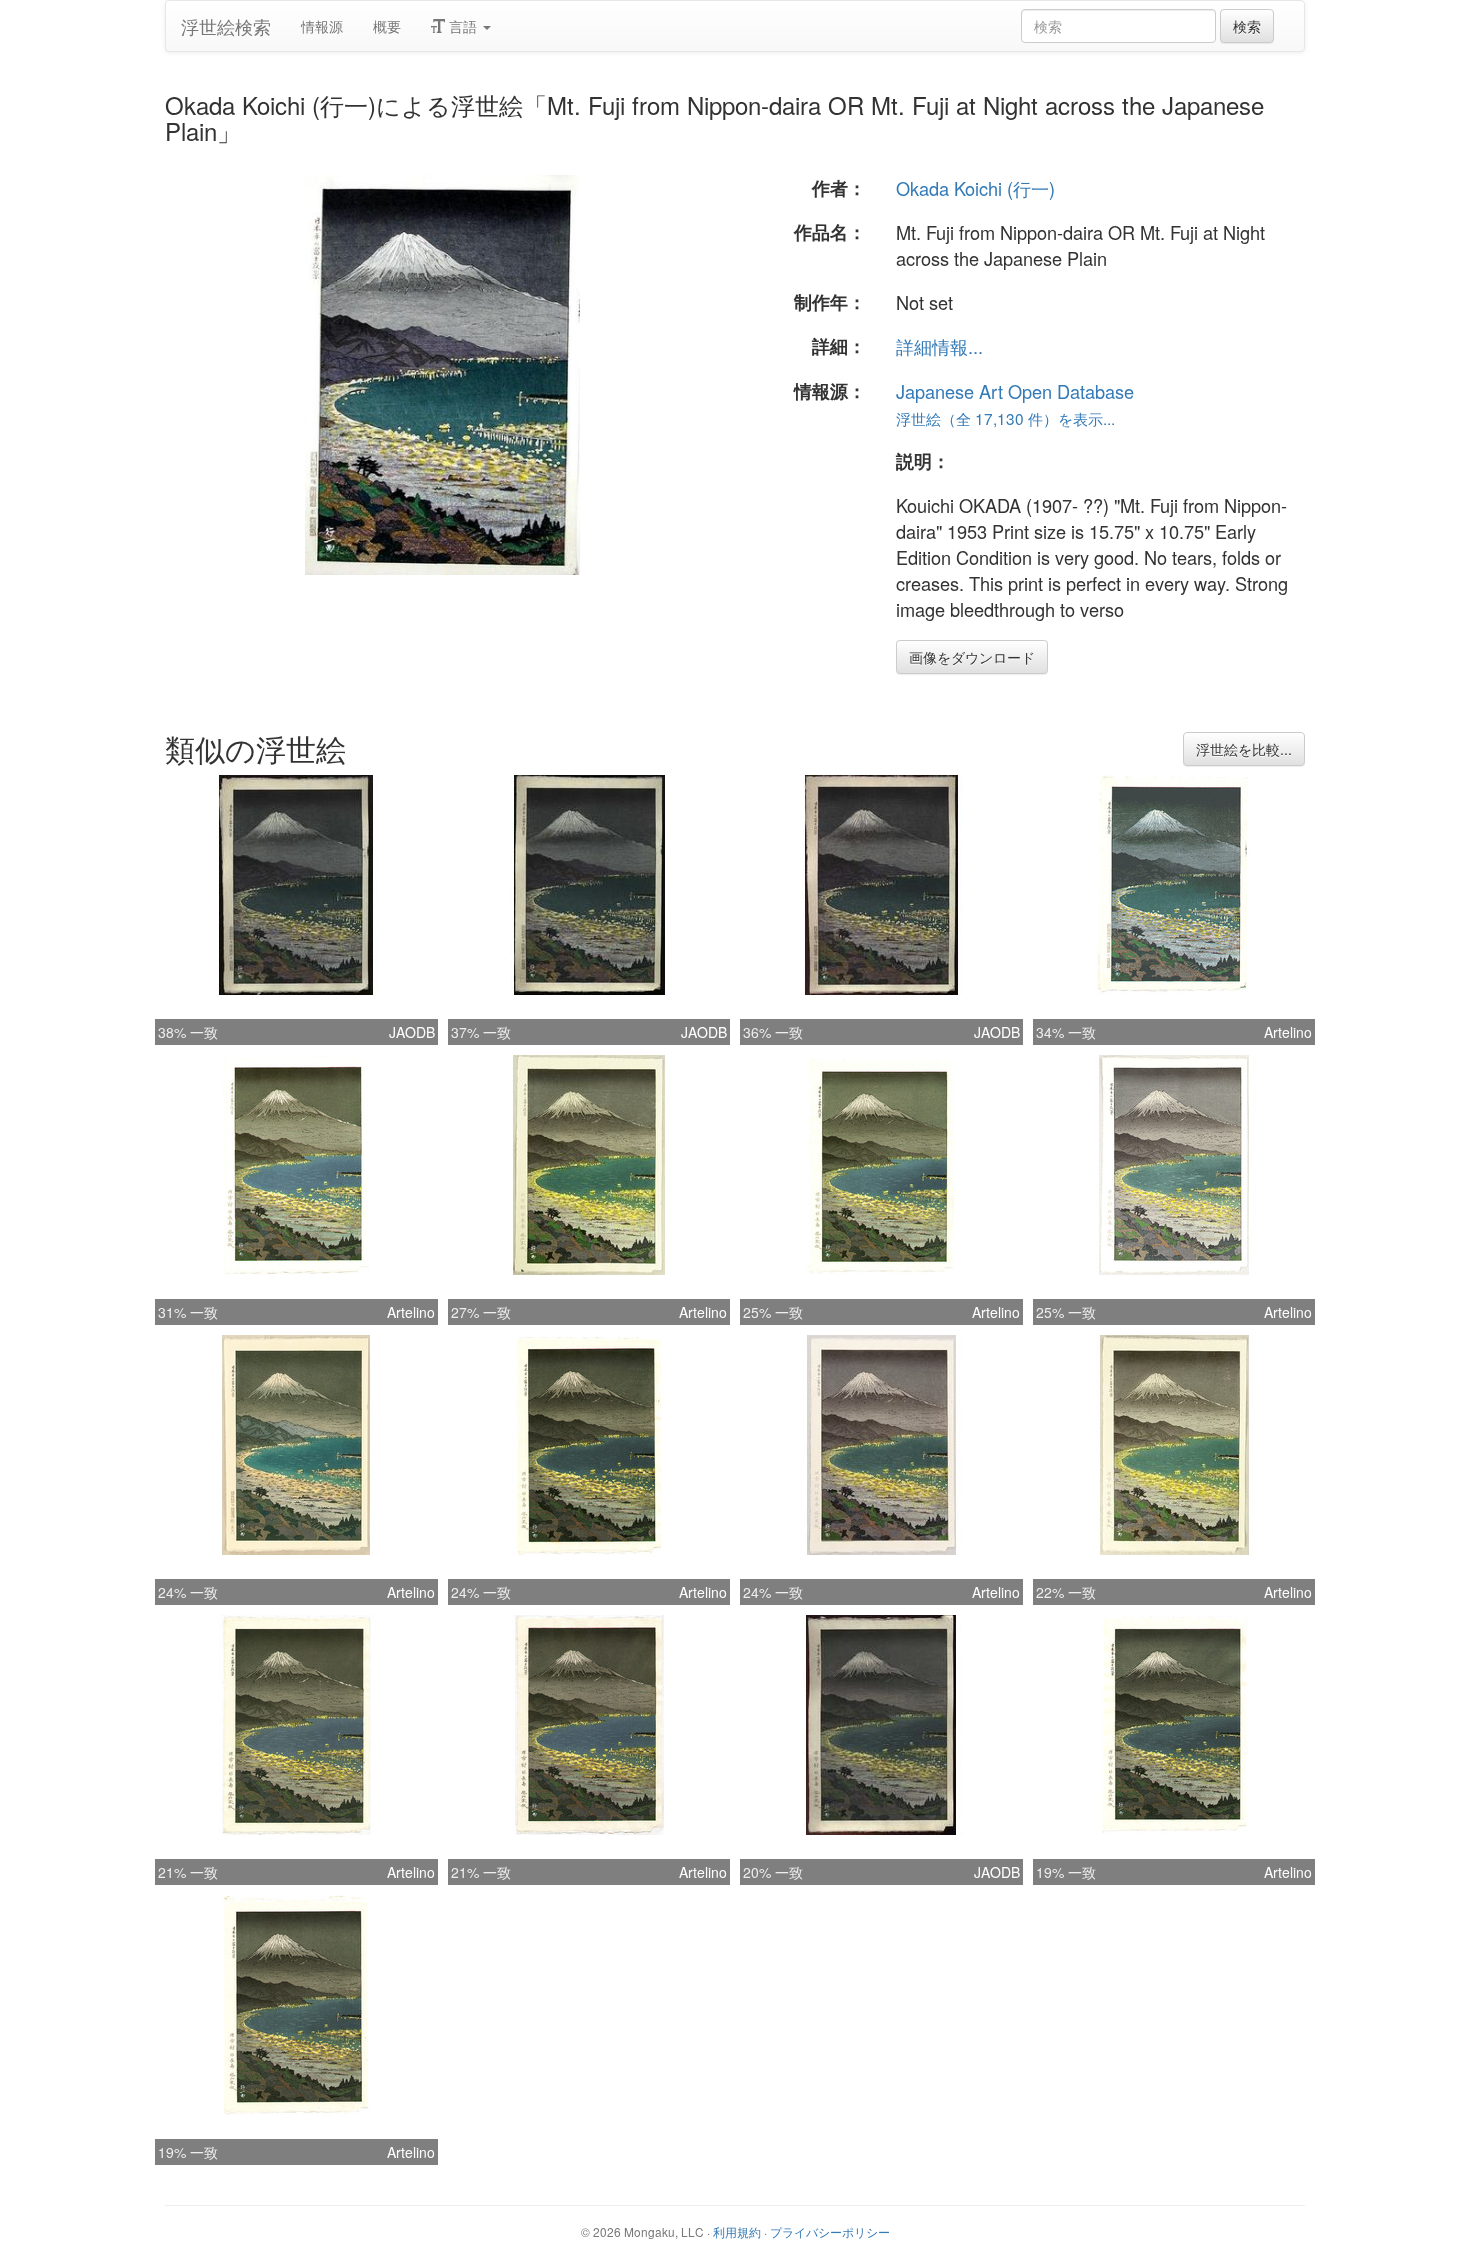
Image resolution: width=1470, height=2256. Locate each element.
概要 (387, 26)
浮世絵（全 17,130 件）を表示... (1005, 418)
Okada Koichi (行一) (975, 188)
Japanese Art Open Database (1015, 391)
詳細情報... (939, 346)
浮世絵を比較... (1244, 749)
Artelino (1288, 1032)
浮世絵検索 (226, 26)
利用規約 (737, 2231)
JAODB (412, 1032)
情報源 (322, 26)
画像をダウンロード (972, 657)
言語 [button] (463, 26)
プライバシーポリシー (830, 2231)
